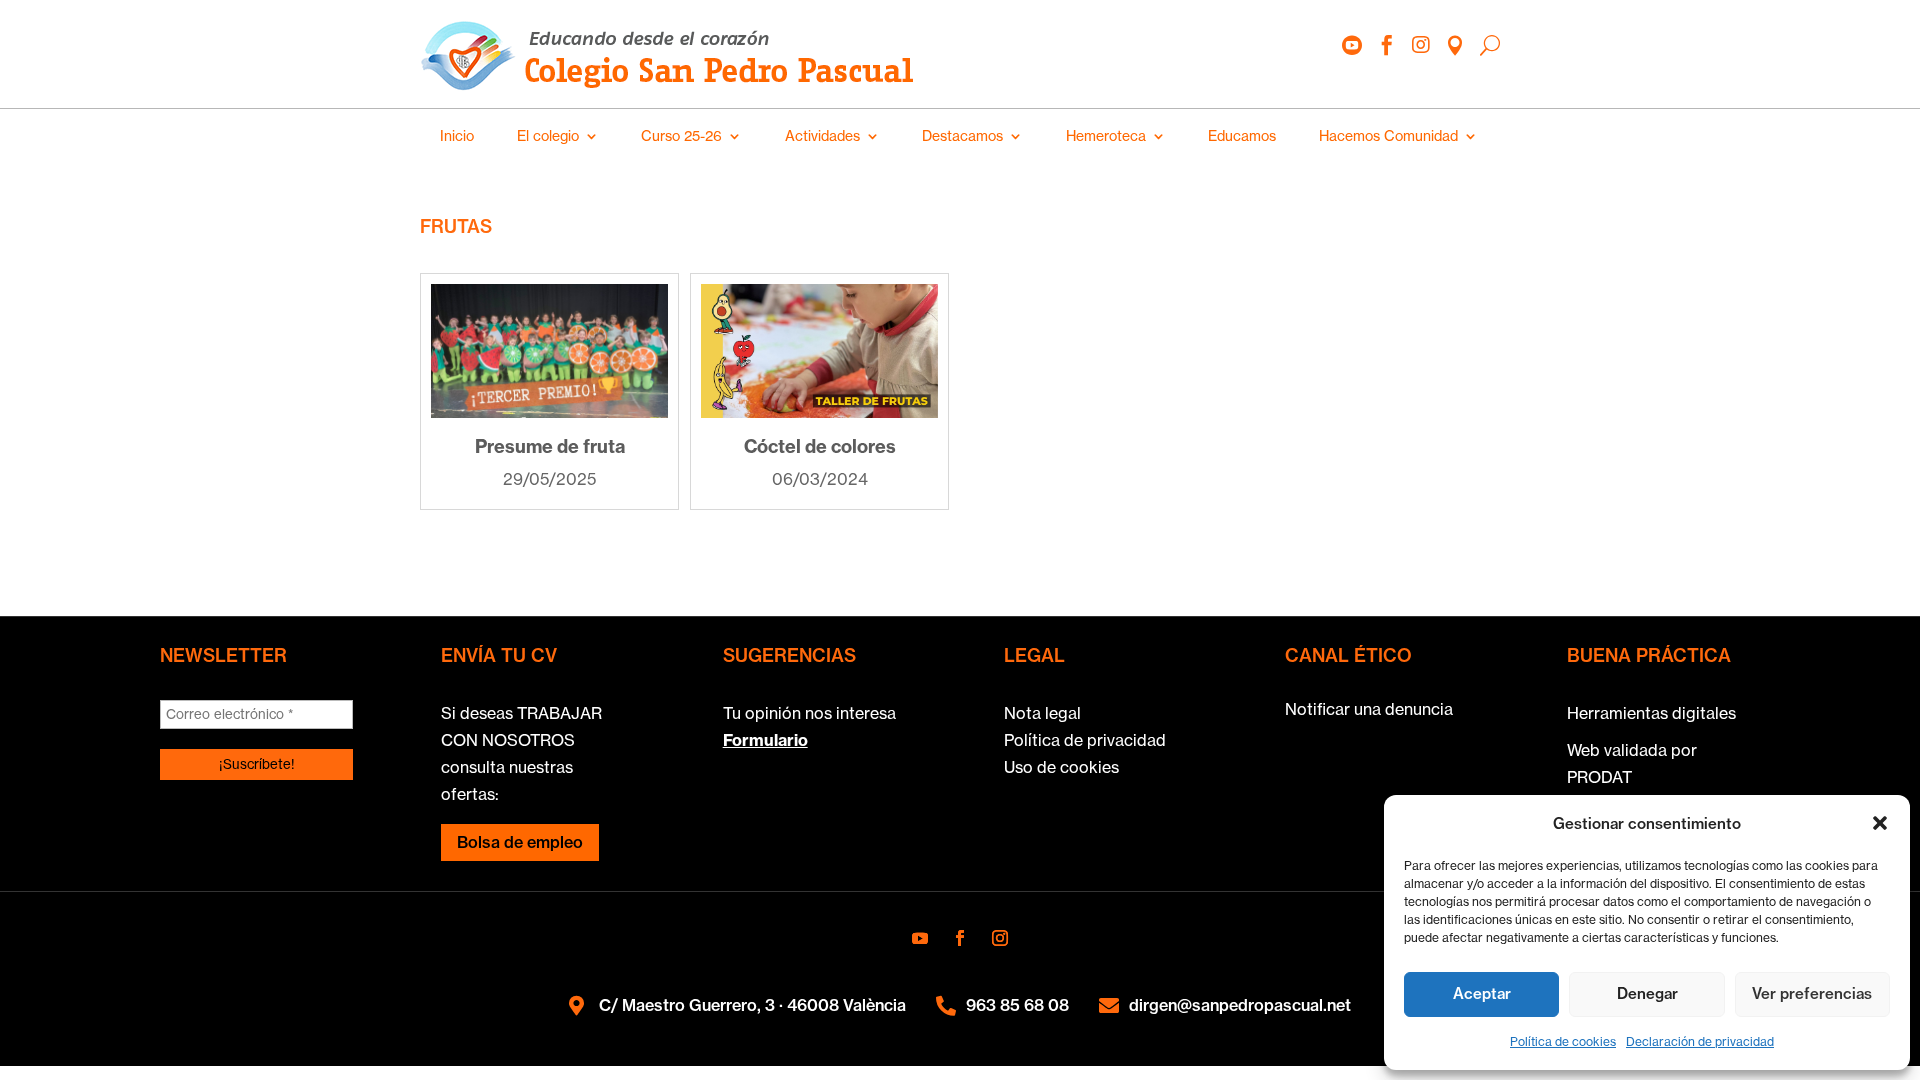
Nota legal (1042, 713)
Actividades (822, 136)
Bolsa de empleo (520, 842)
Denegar (1647, 993)
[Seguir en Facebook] (960, 938)
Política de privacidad (1085, 740)
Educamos (1242, 136)
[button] (1880, 823)
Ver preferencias (1812, 993)
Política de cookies (1563, 1041)
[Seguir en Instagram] (1000, 938)
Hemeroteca (1106, 136)
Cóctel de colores (820, 446)
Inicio (457, 136)
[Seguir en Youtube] (920, 938)
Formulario (765, 740)
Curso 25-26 (681, 136)
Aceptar (1482, 993)
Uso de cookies (1061, 767)
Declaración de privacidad (1700, 1041)
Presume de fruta (550, 446)
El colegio (548, 136)
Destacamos (962, 136)
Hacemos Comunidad (1388, 136)
